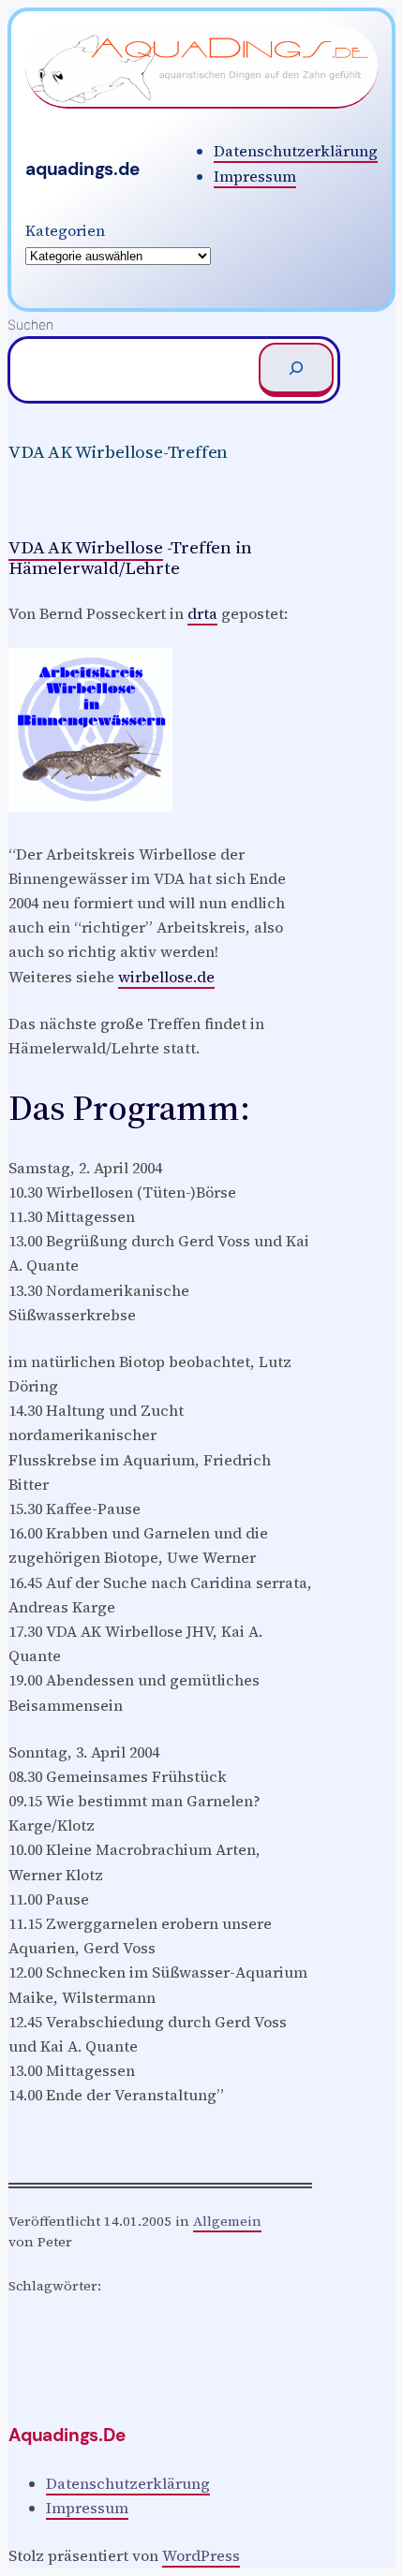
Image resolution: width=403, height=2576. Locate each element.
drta (202, 613)
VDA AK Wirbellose (86, 547)
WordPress (201, 2555)
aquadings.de (82, 169)
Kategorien (65, 230)
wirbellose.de (166, 977)
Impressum (255, 176)
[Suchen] (296, 370)
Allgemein (227, 2221)
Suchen (30, 324)
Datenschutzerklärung (296, 151)
